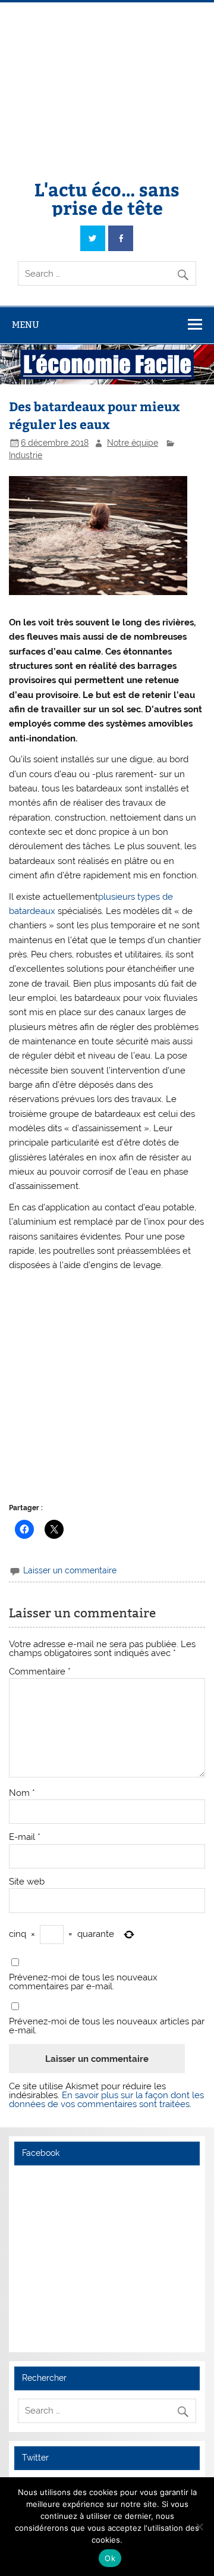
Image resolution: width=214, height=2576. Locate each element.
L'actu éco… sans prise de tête (107, 198)
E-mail (25, 1837)
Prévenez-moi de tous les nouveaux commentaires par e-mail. (83, 1982)
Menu (26, 325)
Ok (110, 2558)
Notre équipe (133, 443)
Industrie (26, 455)
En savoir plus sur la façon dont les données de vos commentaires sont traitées (106, 2100)
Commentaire (40, 1672)
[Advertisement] (107, 82)
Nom (22, 1793)
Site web (27, 1882)
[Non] (199, 2527)
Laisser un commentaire (70, 1570)
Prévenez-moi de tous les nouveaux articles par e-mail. (107, 2026)
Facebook (41, 2153)
